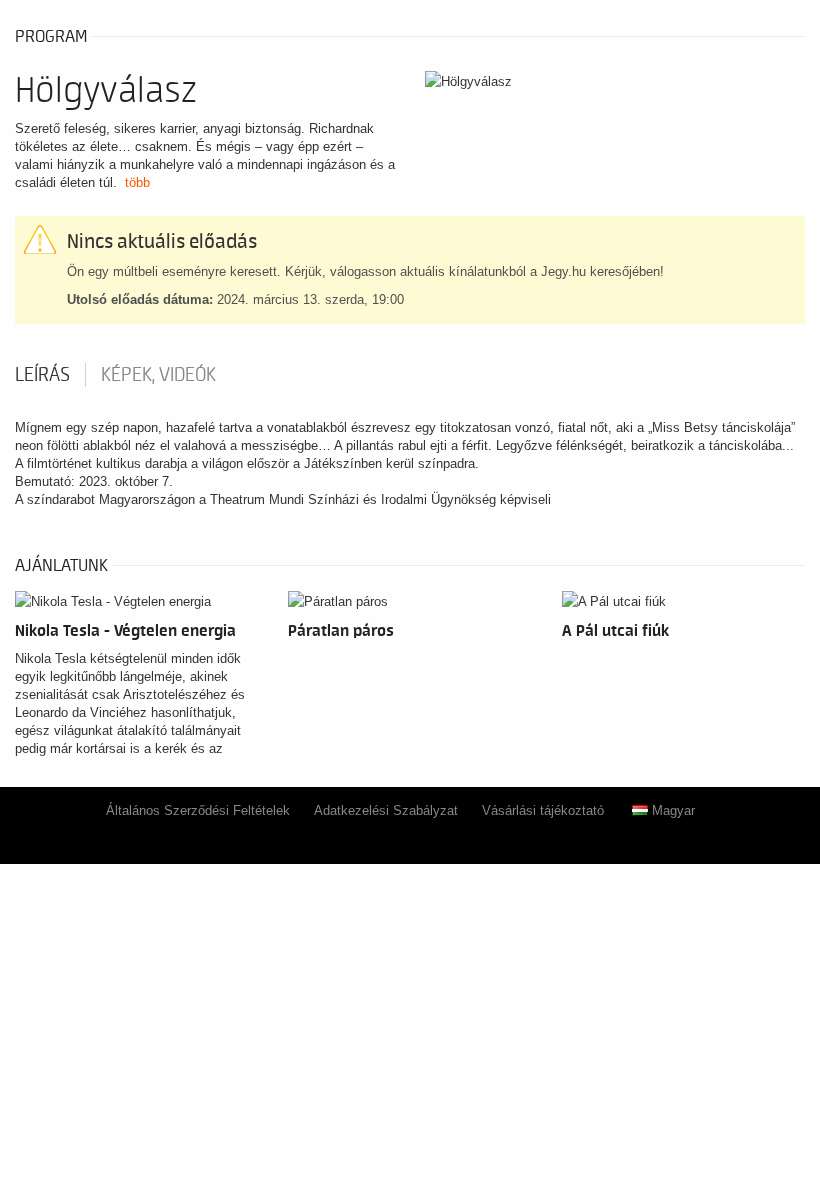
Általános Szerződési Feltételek (198, 810)
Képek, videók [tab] (158, 375)
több (137, 182)
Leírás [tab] (42, 375)
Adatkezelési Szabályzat (386, 810)
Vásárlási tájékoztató (543, 810)
